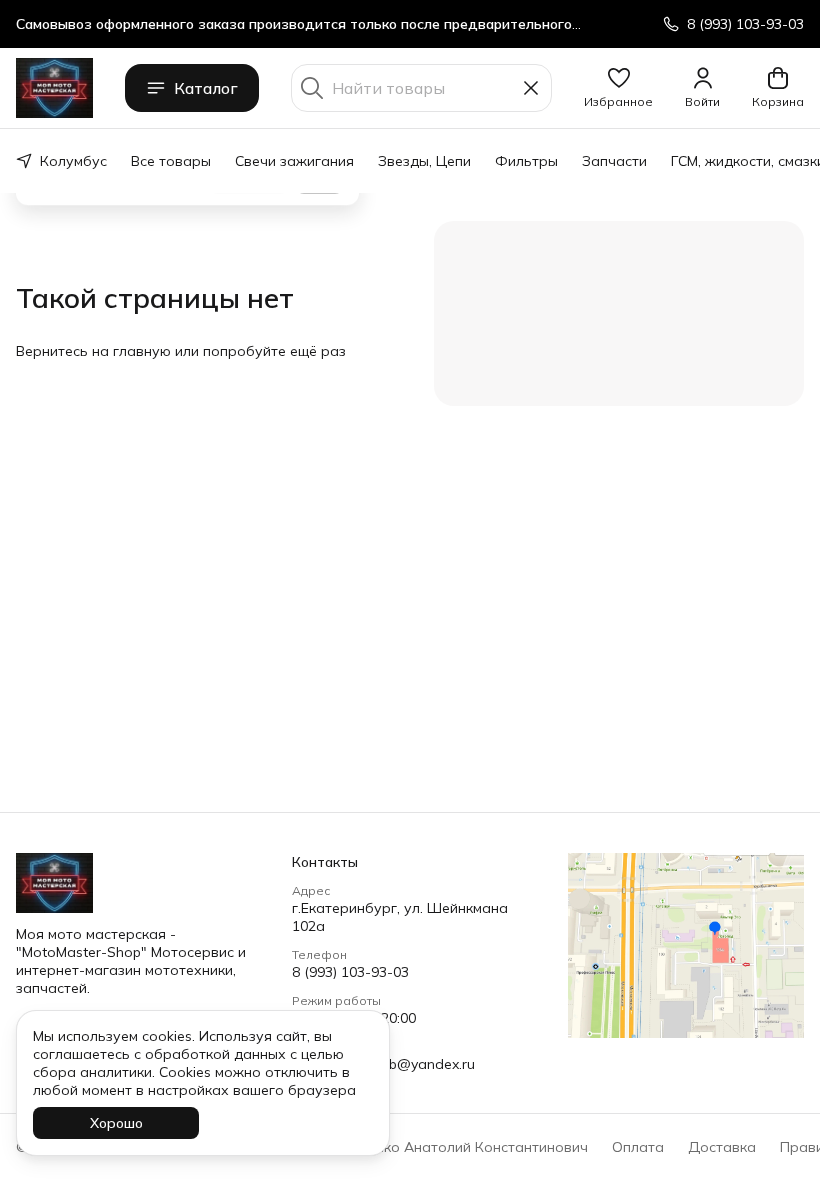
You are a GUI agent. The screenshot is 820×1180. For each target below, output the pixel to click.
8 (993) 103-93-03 (350, 972)
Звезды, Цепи (424, 161)
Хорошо (116, 1123)
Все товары (171, 161)
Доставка (722, 1147)
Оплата (638, 1147)
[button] (618, 88)
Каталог (206, 88)
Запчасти (614, 161)
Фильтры (526, 161)
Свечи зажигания (294, 161)
